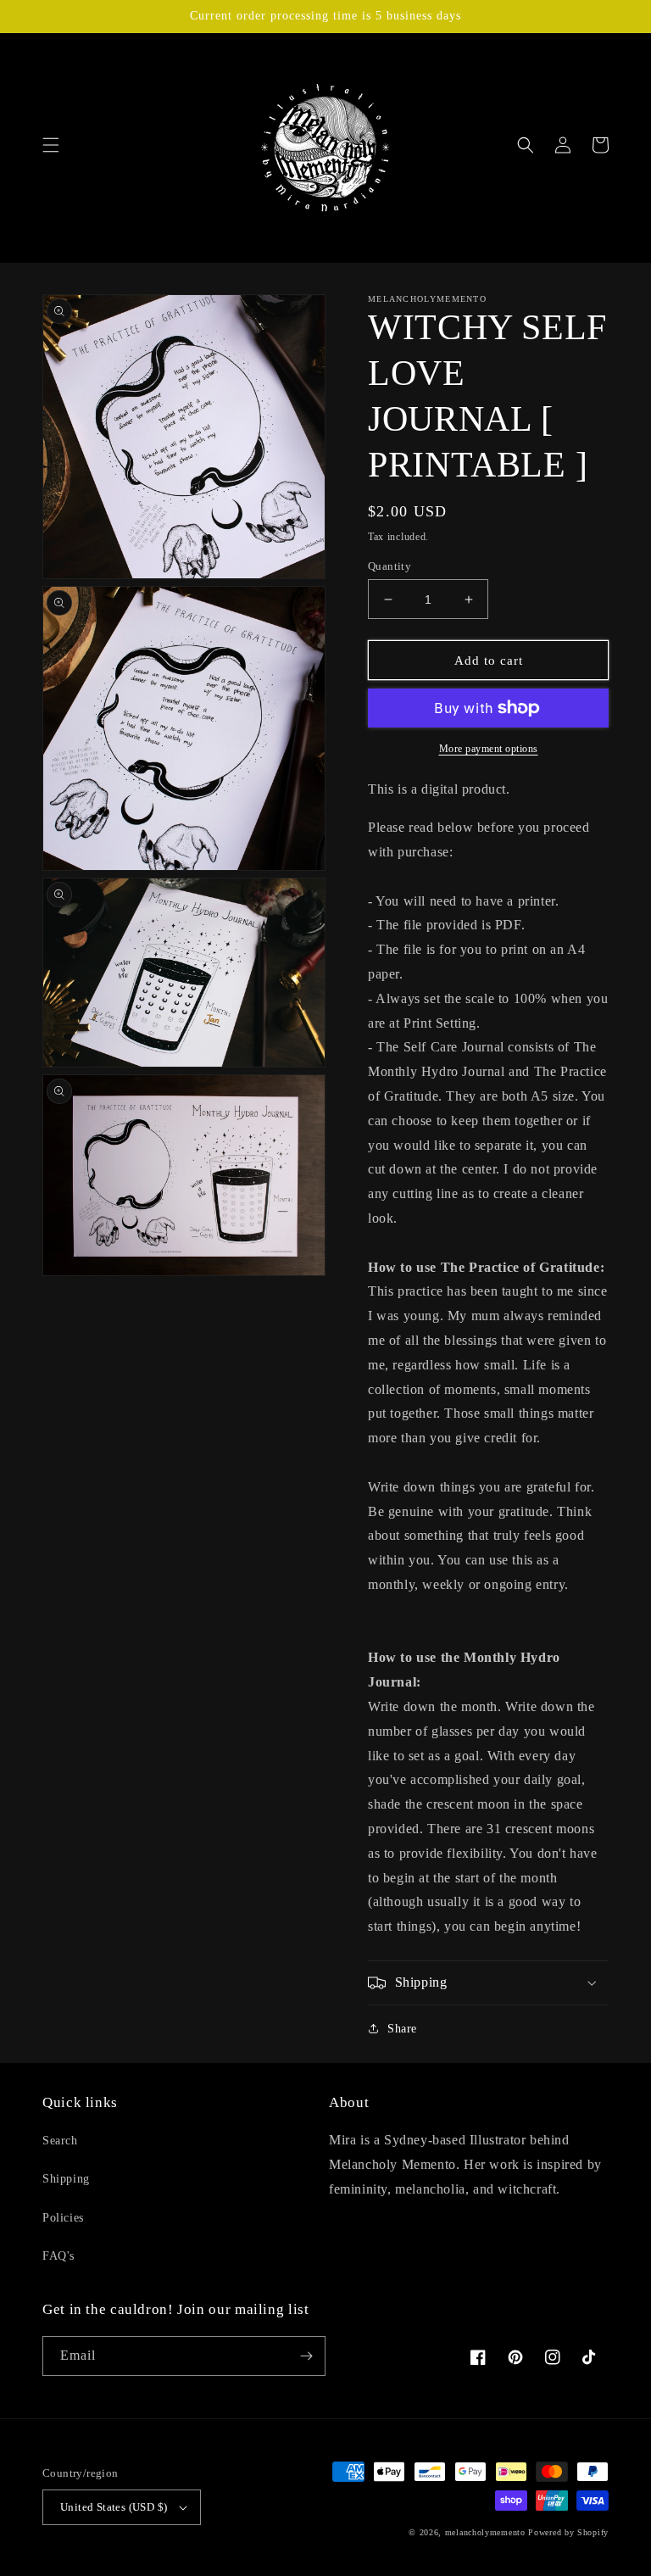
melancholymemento (485, 2532)
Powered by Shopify (568, 2532)
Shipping (66, 2179)
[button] (51, 145)
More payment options (489, 749)
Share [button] (402, 2029)
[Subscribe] (306, 2356)
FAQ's (58, 2256)
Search (60, 2141)
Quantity (389, 566)
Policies (63, 2218)
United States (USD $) (114, 2507)
